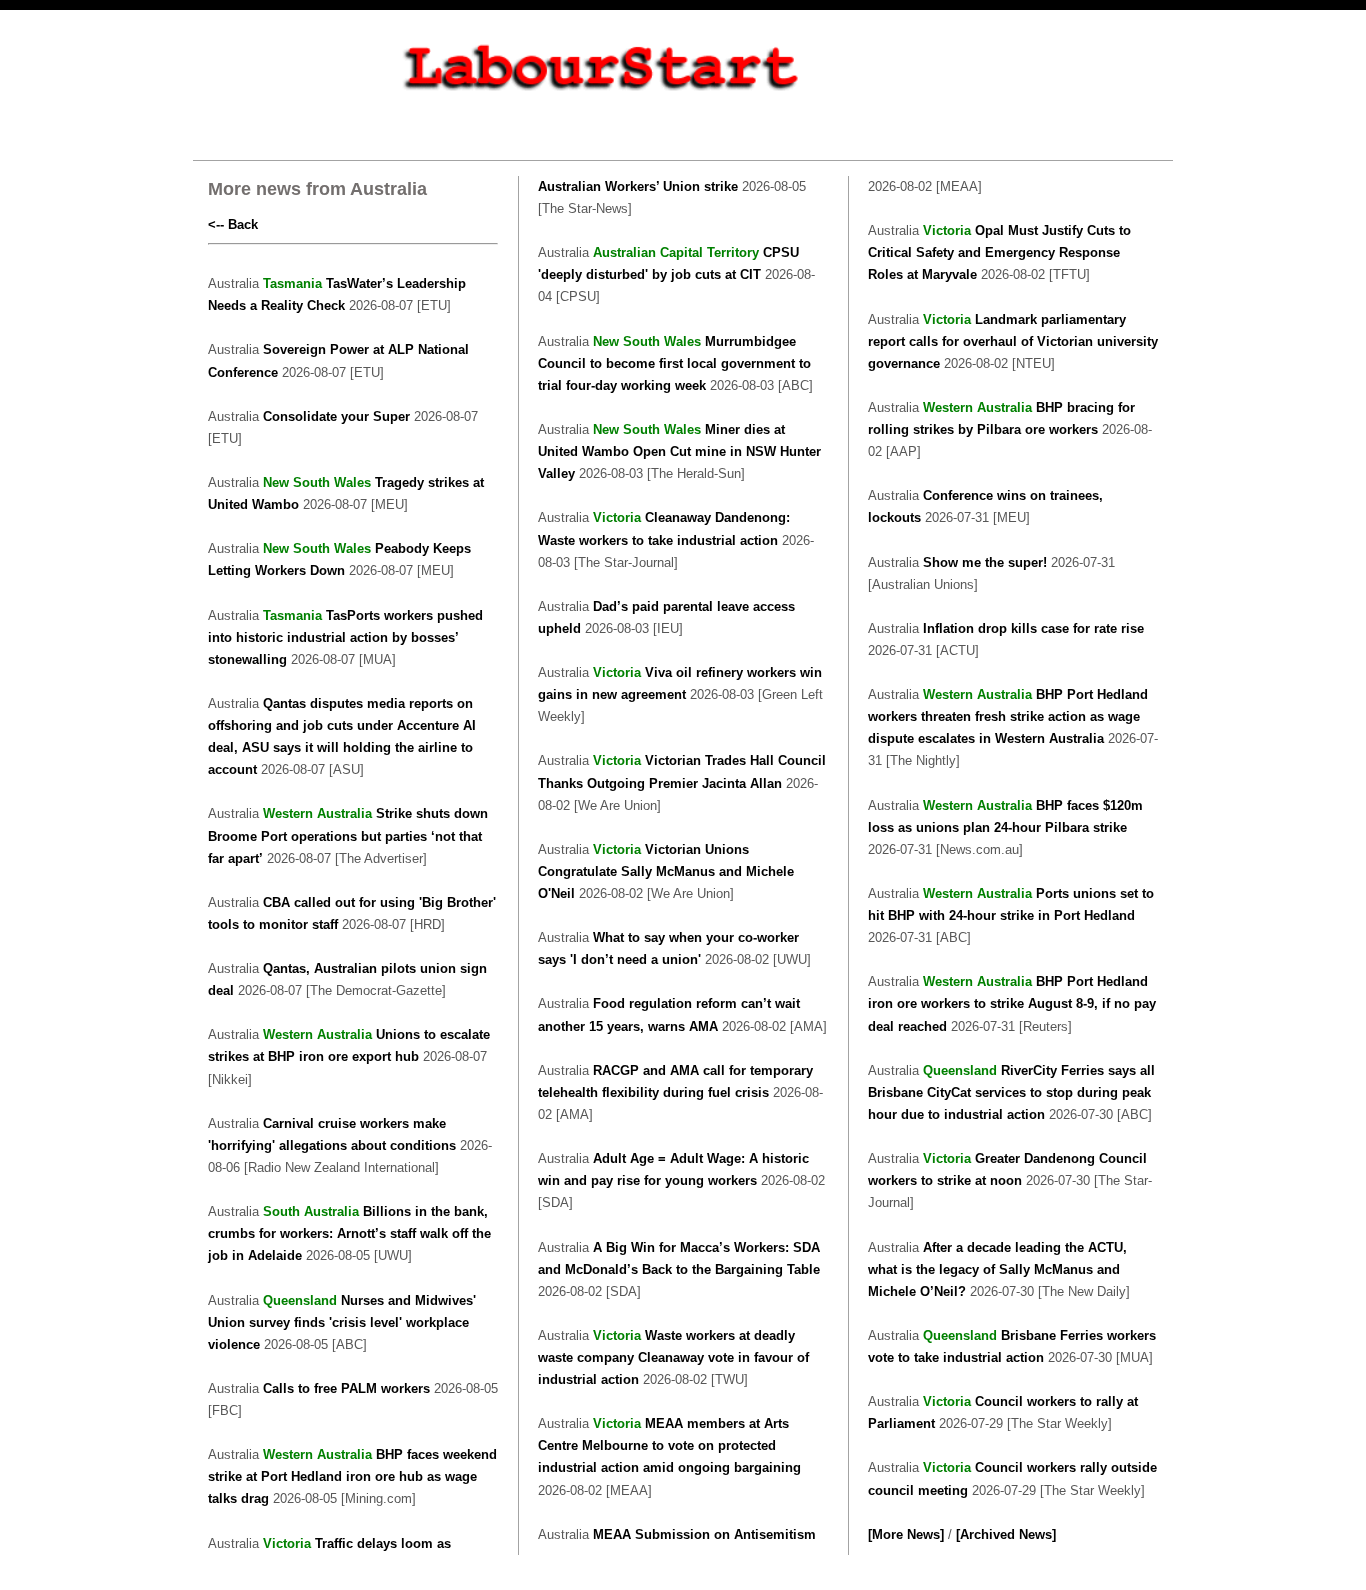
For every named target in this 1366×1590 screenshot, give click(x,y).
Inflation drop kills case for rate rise (1033, 628)
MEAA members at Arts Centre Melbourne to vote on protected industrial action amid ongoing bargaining (669, 1445)
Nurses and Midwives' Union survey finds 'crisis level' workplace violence (342, 1322)
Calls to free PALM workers (348, 1388)
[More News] (906, 1534)
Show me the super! (985, 562)
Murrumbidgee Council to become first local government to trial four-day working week (674, 363)
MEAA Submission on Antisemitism (704, 1534)
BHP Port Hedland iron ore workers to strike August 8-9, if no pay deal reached (1012, 1003)
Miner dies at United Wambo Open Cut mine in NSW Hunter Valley (679, 451)
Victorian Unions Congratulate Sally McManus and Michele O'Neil (666, 871)
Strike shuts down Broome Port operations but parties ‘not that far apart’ (348, 835)
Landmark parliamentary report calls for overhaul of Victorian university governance (1013, 341)
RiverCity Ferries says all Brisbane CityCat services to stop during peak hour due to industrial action (1011, 1092)
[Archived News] (1006, 1534)
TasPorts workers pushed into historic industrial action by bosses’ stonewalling (345, 637)
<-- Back (233, 224)
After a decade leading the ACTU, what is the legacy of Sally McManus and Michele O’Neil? (997, 1269)
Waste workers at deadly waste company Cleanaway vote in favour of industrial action (673, 1357)
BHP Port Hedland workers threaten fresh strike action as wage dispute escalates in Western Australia (1008, 716)
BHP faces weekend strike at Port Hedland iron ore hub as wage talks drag (352, 1476)
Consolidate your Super (338, 416)
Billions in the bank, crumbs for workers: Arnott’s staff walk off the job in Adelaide (349, 1233)
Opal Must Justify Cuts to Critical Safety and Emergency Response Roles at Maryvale (999, 252)
